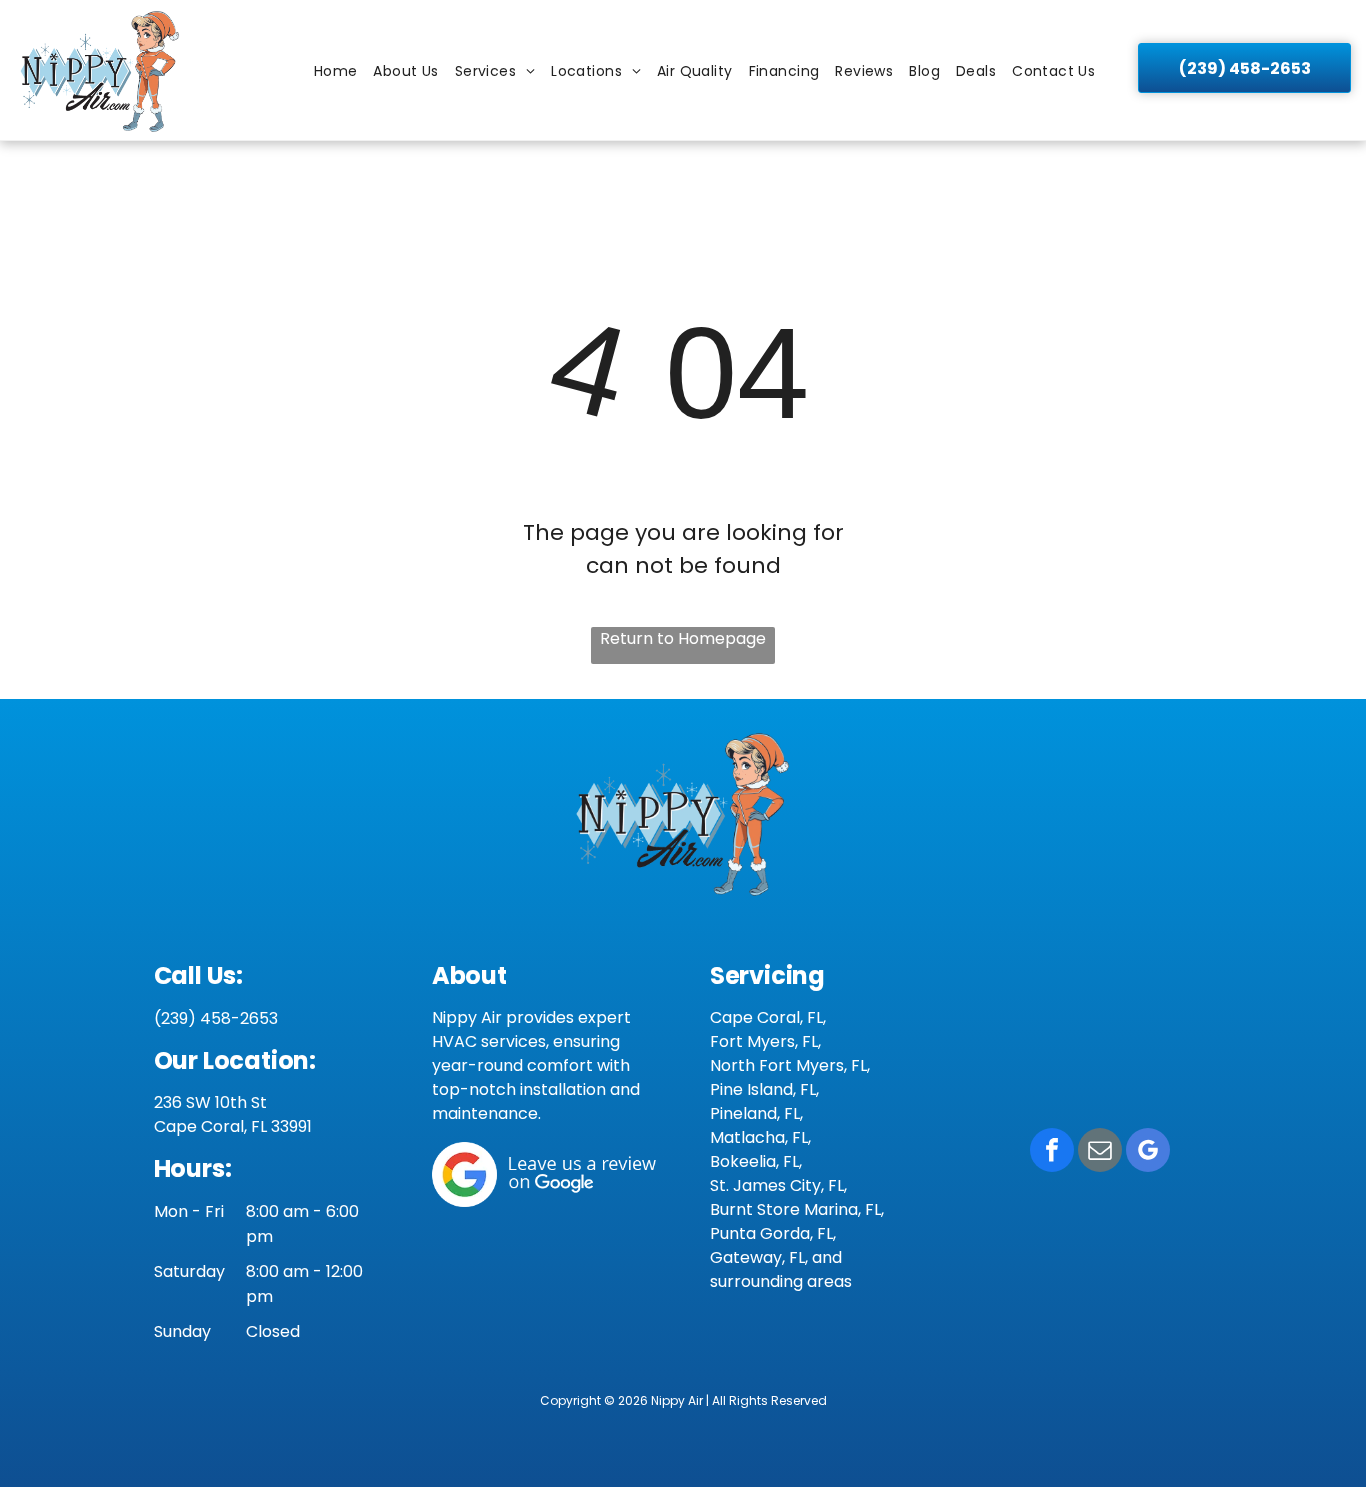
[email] (1100, 1152)
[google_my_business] (1148, 1152)
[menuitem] (336, 71)
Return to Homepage (683, 638)
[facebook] (1052, 1152)
